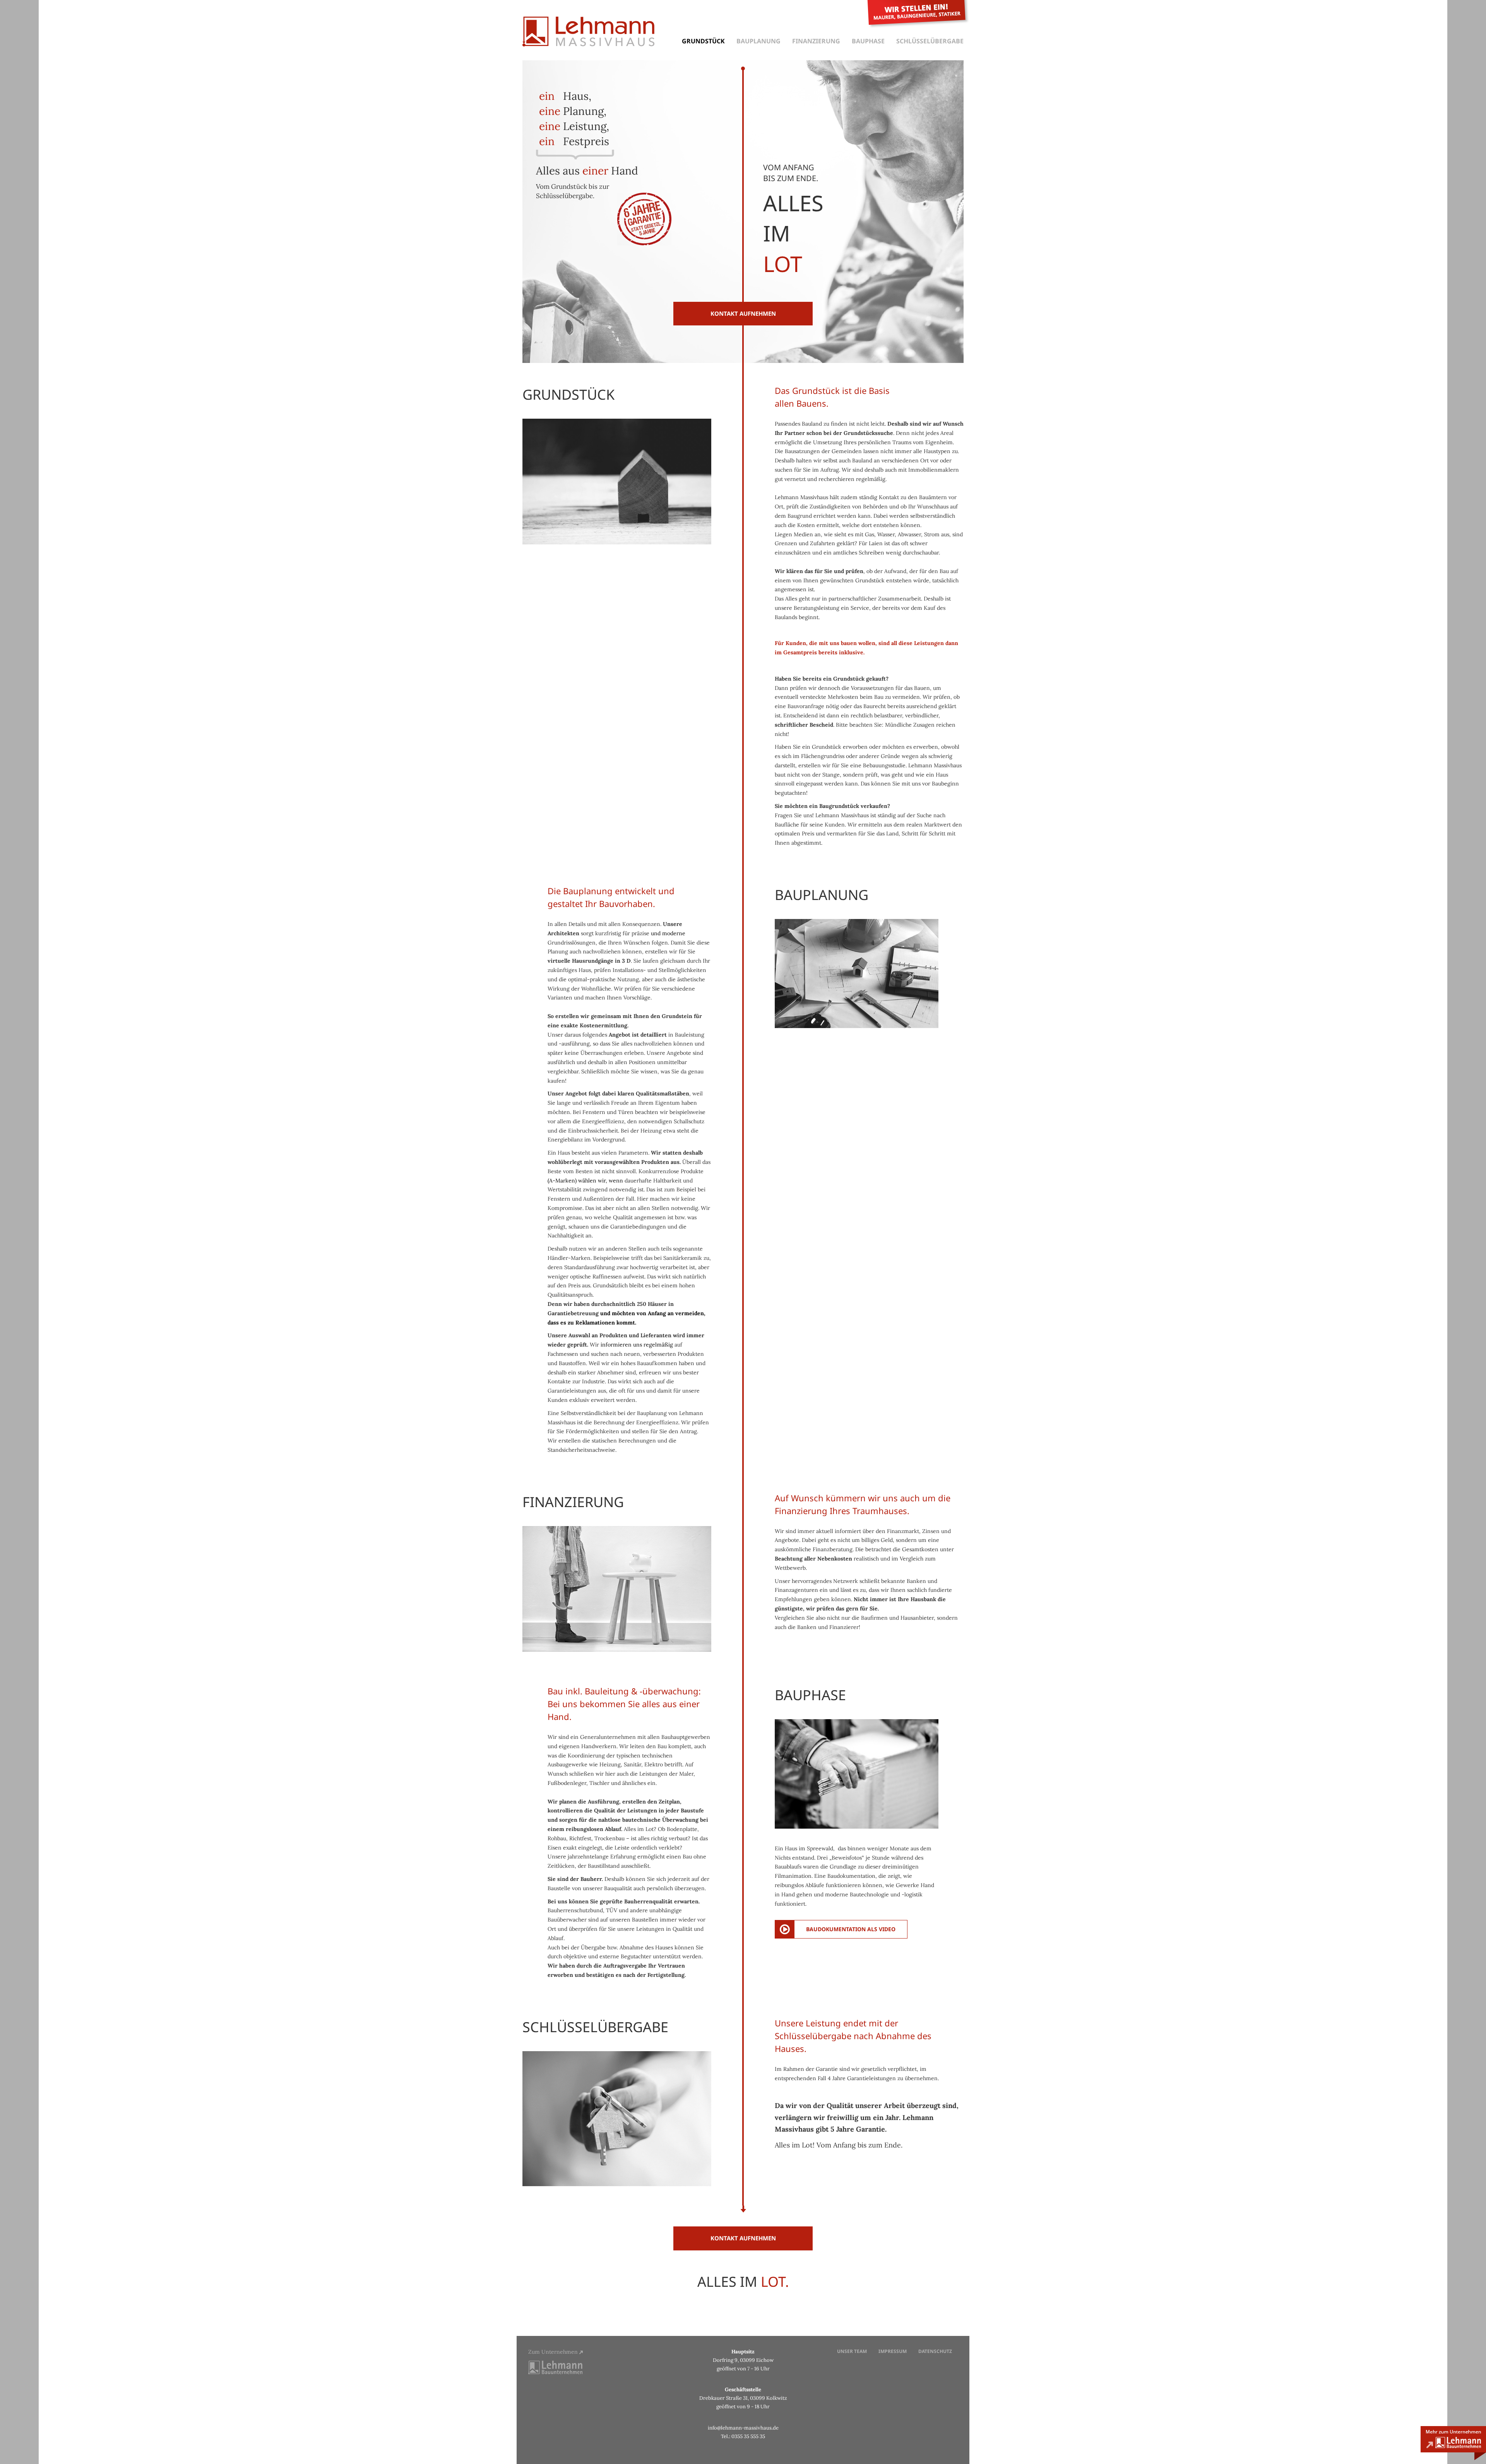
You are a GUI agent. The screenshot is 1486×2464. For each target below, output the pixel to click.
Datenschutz (935, 2351)
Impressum (893, 2351)
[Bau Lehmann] (555, 2367)
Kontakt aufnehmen (743, 313)
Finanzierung (816, 41)
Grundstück (703, 41)
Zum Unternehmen (554, 2352)
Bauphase (868, 41)
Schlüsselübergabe (930, 41)
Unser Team (852, 2351)
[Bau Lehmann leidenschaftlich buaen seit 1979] (1453, 2443)
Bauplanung (758, 41)
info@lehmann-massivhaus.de (743, 2428)
